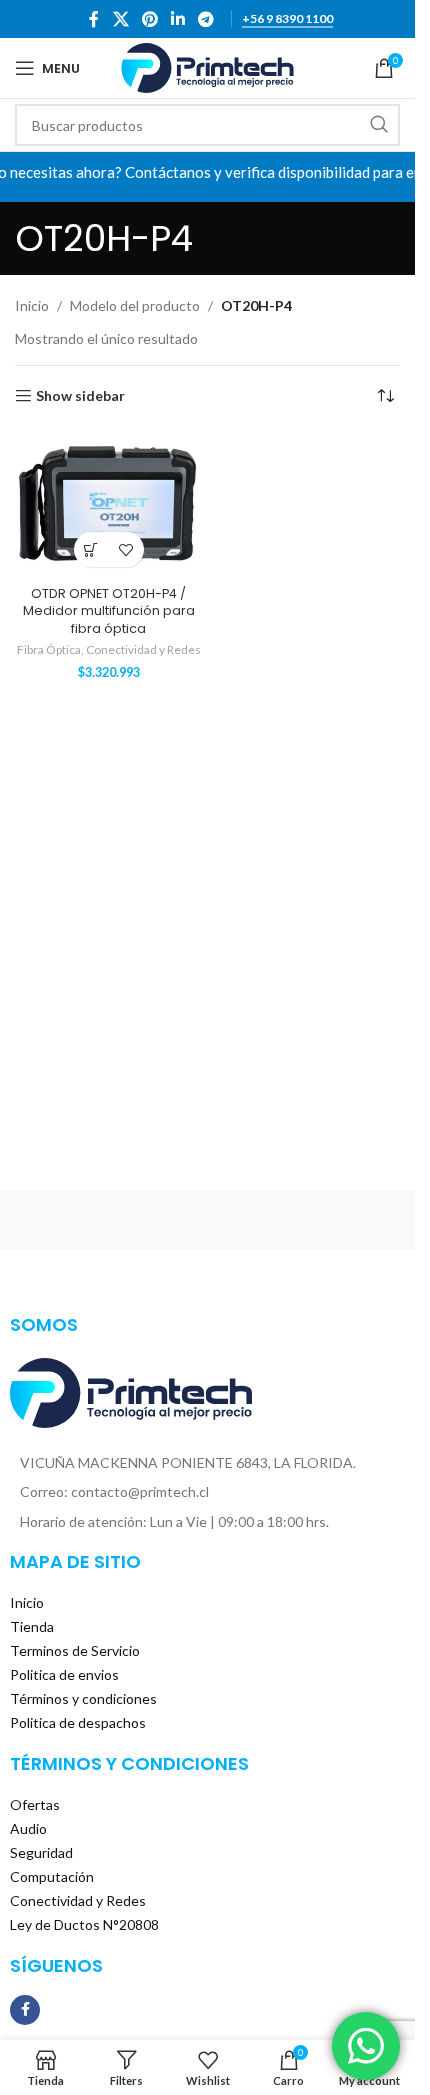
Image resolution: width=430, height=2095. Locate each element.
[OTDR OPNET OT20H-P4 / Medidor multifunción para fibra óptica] (109, 504)
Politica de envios (64, 1674)
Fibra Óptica (49, 649)
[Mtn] (308, 1220)
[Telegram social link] (206, 19)
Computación (52, 1876)
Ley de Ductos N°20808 (84, 1924)
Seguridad (41, 1852)
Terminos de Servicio (75, 1650)
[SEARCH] (379, 125)
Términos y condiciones (83, 1698)
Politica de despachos (78, 1722)
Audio (28, 1828)
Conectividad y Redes (143, 649)
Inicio (32, 305)
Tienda (32, 1626)
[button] (91, 549)
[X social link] (120, 19)
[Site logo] (207, 66)
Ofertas (35, 1804)
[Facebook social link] (94, 19)
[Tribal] (108, 1220)
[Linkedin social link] (178, 19)
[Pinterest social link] (149, 19)
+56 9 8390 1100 (287, 19)
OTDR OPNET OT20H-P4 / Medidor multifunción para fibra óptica (109, 611)
